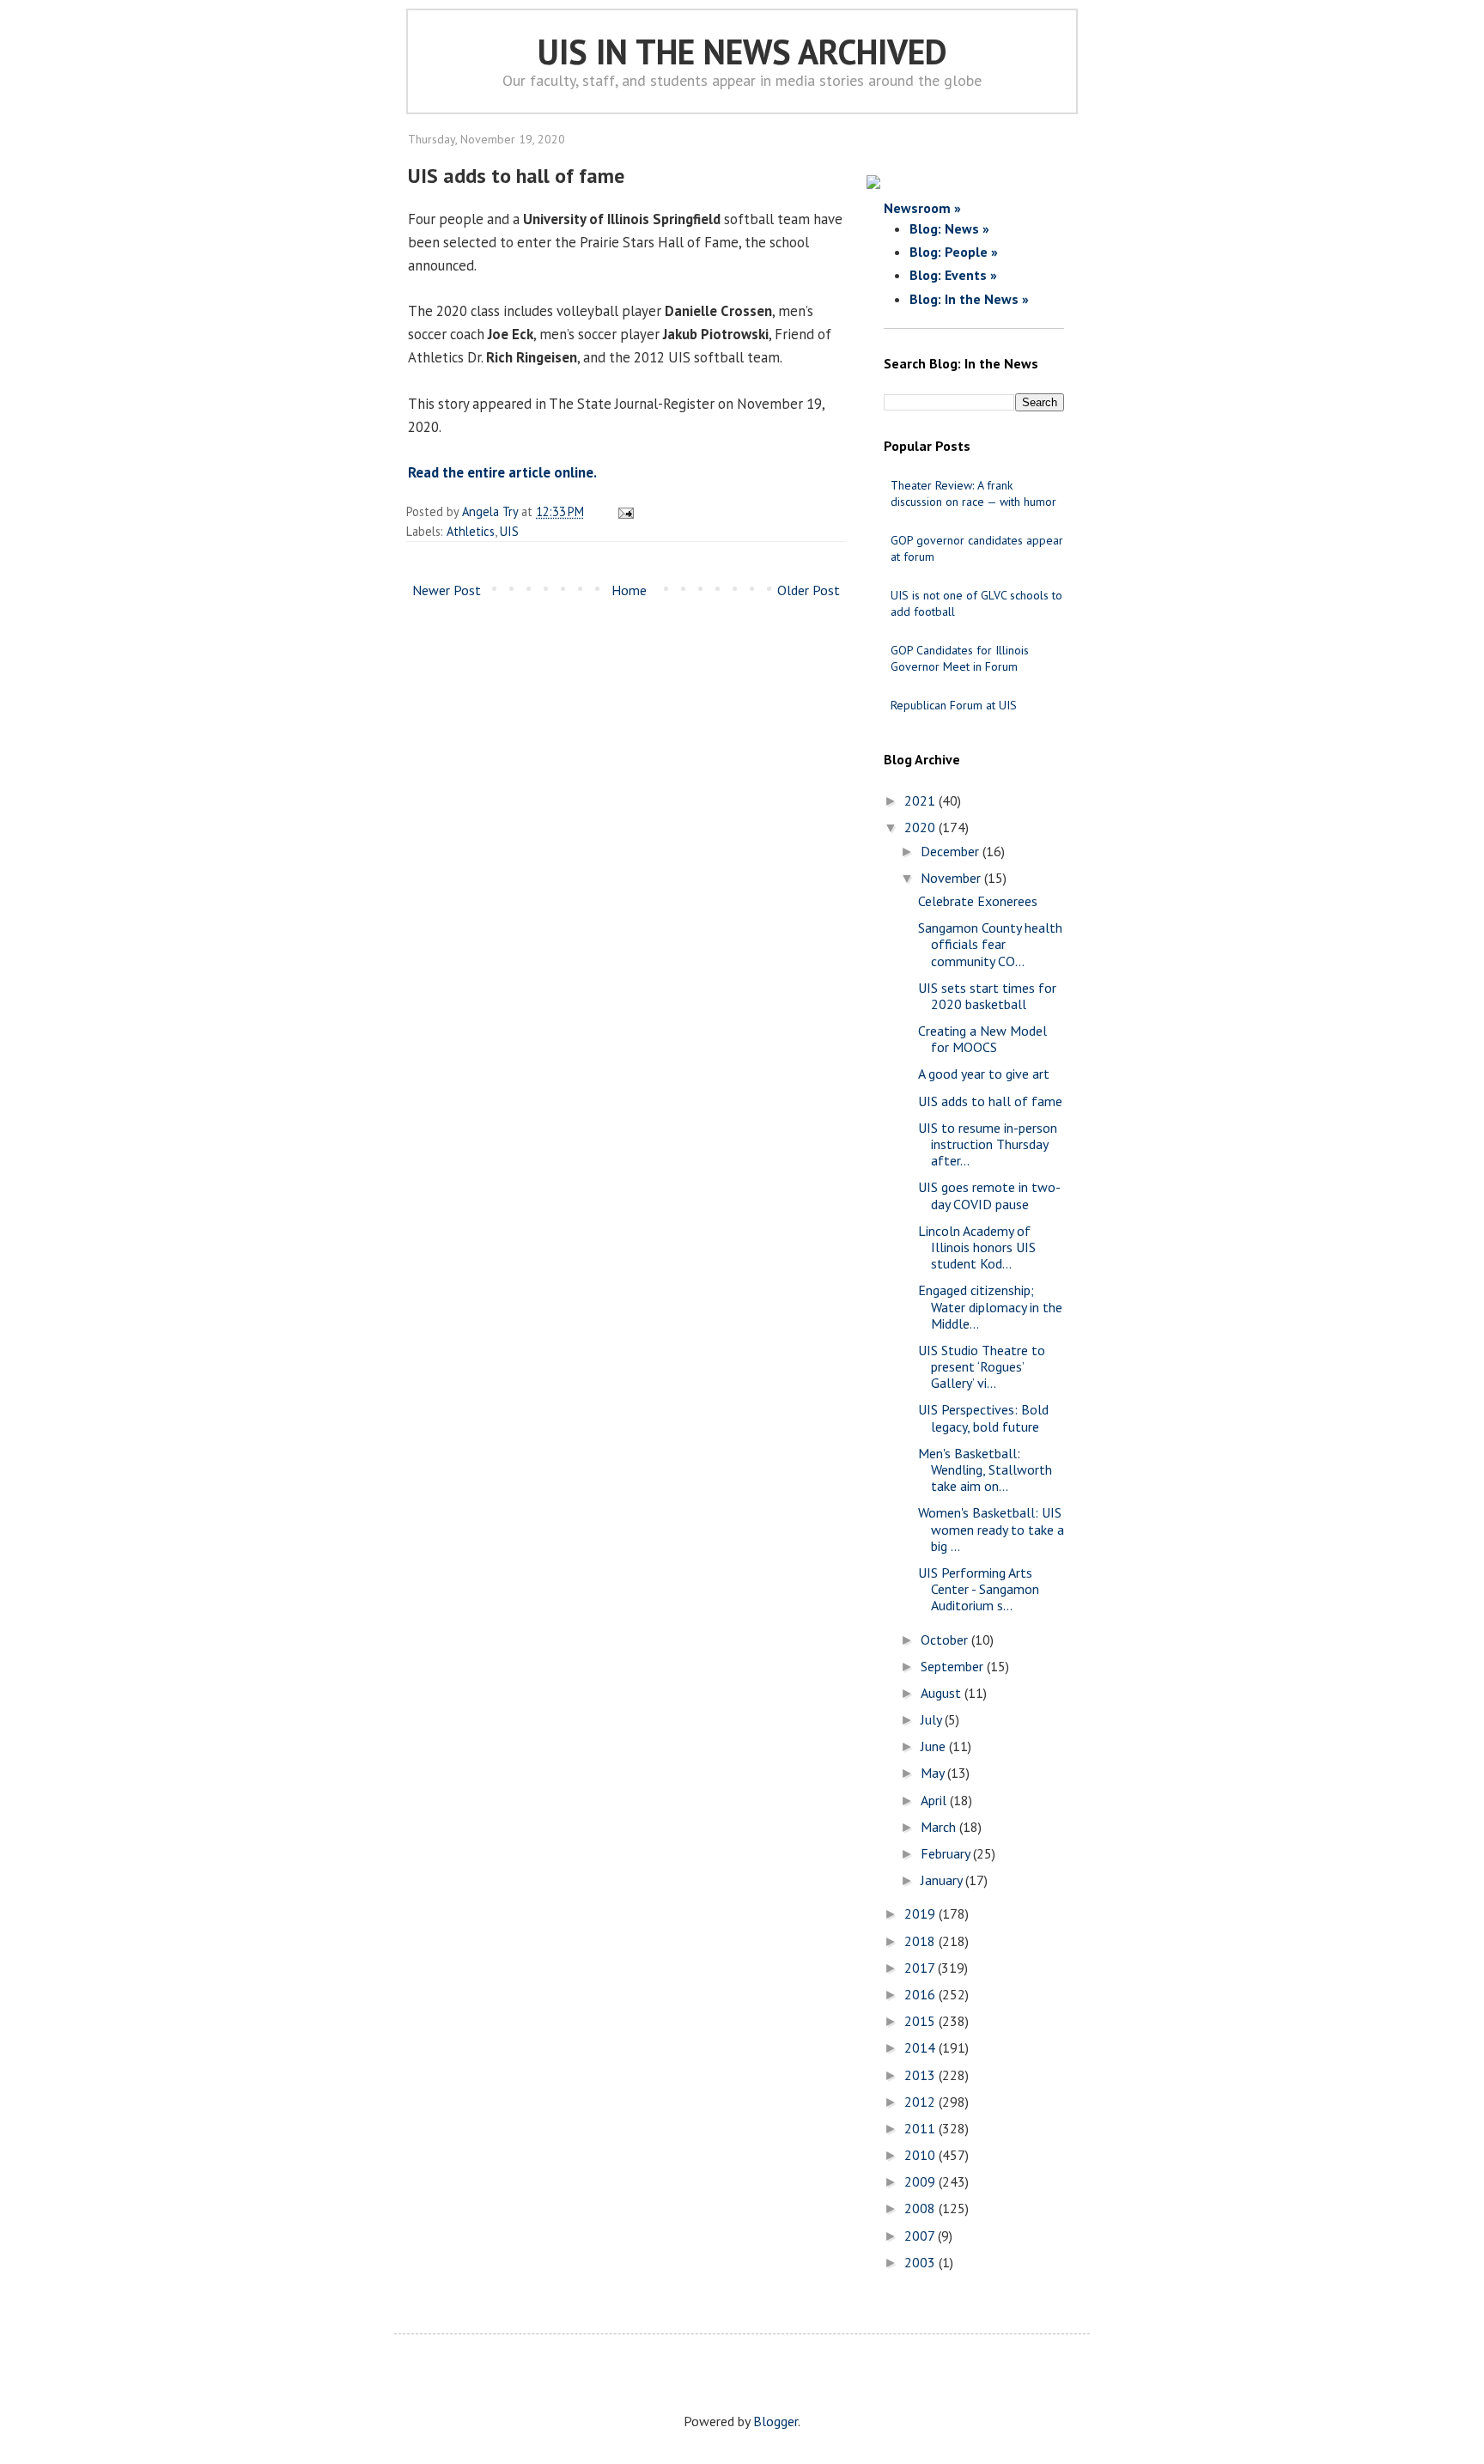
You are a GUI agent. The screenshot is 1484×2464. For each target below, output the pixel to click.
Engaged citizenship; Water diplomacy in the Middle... (990, 1306)
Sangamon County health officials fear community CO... (990, 944)
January (943, 1880)
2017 (921, 1968)
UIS (509, 531)
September (954, 1666)
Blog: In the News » (969, 299)
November (952, 878)
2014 (921, 2047)
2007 (921, 2236)
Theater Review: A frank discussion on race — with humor (973, 493)
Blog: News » (949, 228)
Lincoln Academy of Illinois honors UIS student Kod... (977, 1247)
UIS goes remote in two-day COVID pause (989, 1195)
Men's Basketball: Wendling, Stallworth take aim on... (985, 1469)
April (935, 1800)
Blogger (775, 2421)
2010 (921, 2155)
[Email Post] (623, 511)
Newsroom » (922, 208)
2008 (921, 2208)
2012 (921, 2102)
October (946, 1640)
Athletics (471, 531)
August (943, 1693)
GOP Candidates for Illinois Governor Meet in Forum (960, 658)
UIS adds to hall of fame (990, 1101)
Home (629, 590)
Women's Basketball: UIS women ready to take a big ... (991, 1529)
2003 (921, 2262)
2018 (921, 1941)
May (934, 1773)
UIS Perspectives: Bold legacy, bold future (983, 1418)
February (947, 1853)
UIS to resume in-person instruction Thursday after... (988, 1144)
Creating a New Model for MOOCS (982, 1039)
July (933, 1719)
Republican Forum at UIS (954, 705)
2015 (921, 2021)
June (935, 1746)
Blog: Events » (953, 275)
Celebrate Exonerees (978, 901)
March (940, 1827)
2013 (921, 2075)
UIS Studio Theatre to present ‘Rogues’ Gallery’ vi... (982, 1366)
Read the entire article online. (502, 472)
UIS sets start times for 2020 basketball (987, 996)
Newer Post (447, 590)
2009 (921, 2181)
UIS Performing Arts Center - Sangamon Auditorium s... (979, 1589)
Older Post (809, 590)
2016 (921, 1994)
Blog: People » (954, 252)
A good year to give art (984, 1074)
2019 (921, 1913)
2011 (921, 2128)
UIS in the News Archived (742, 52)
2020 (921, 827)
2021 (921, 800)
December (952, 851)
